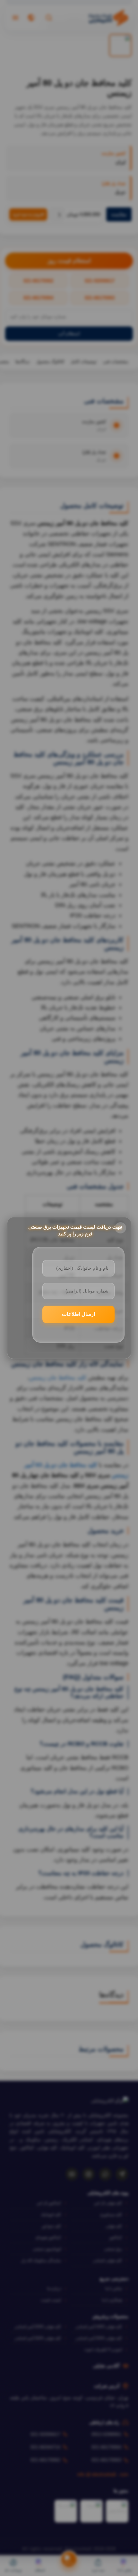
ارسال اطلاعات (78, 1314)
